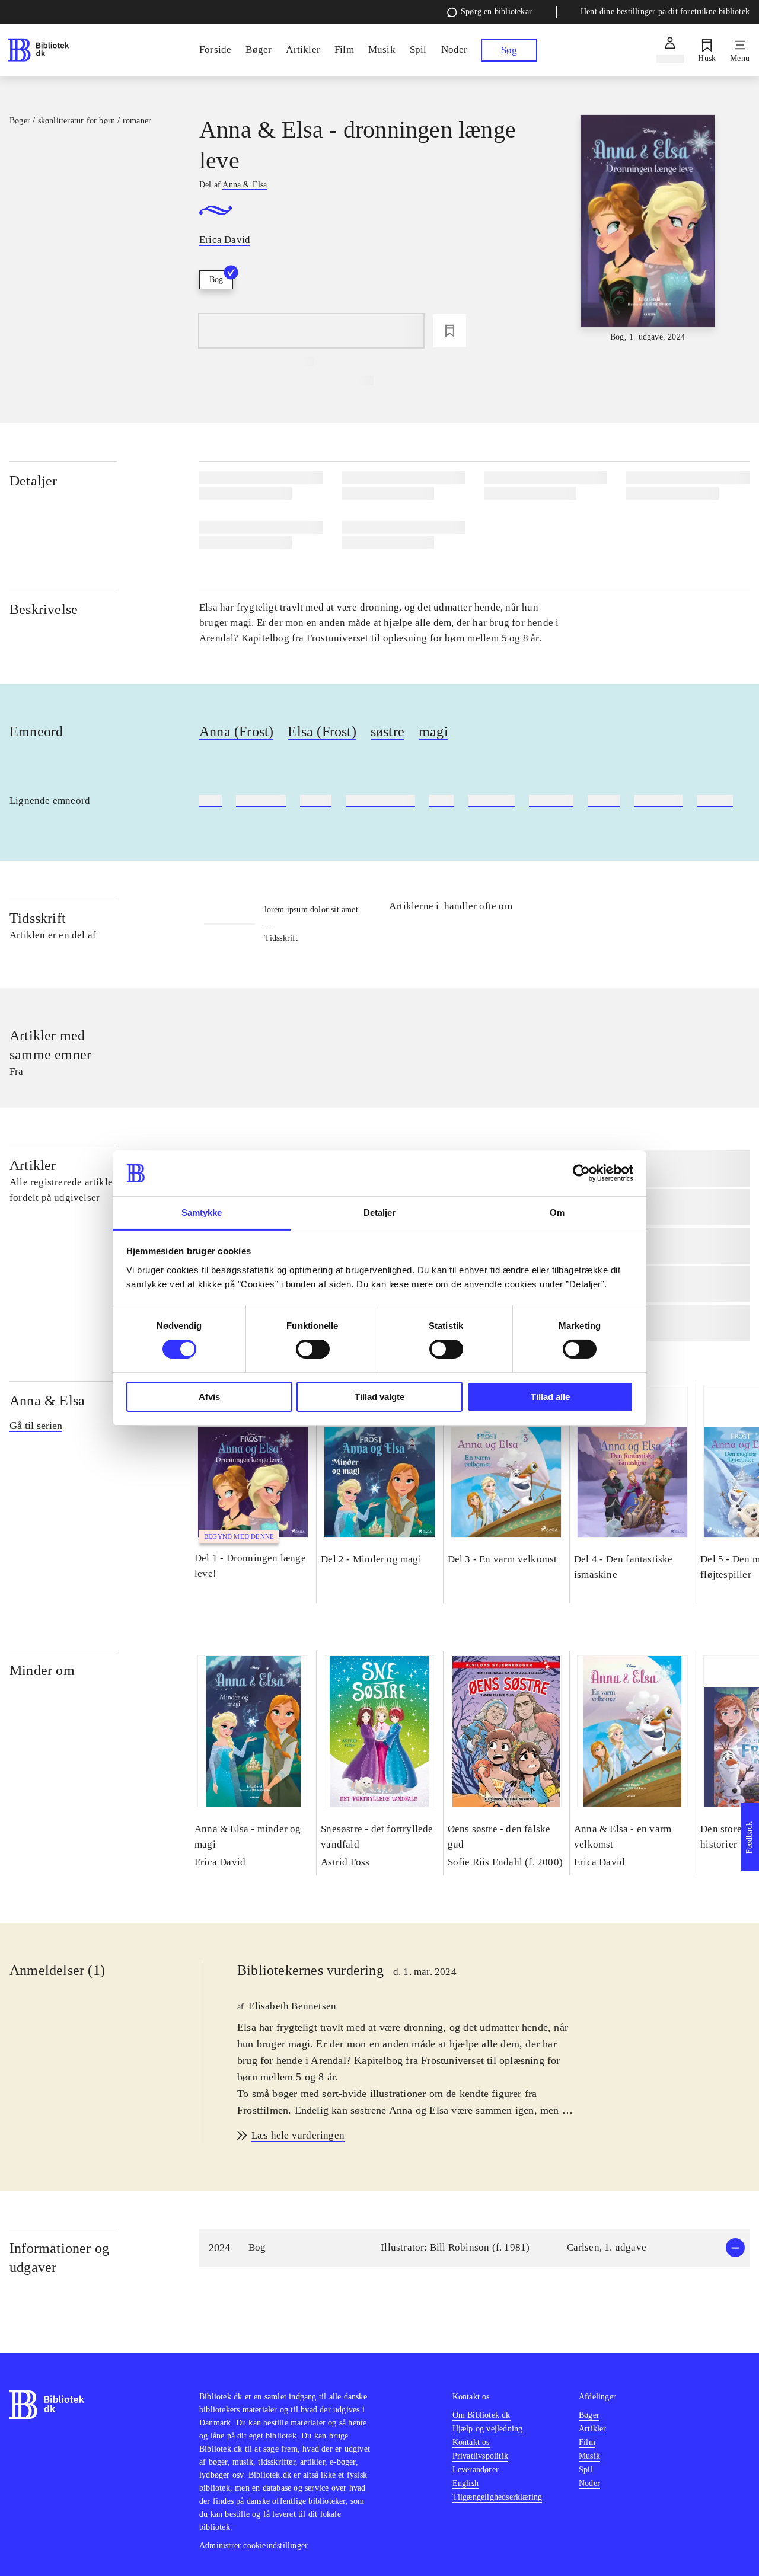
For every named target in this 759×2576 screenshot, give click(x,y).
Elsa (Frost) (322, 731)
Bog (216, 279)
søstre (388, 731)
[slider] (648, 229)
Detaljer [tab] (380, 1212)
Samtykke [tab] (202, 1212)
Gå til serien (36, 1426)
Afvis (209, 1397)
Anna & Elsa (47, 1401)
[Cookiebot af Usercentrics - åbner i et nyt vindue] (581, 1173)
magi (433, 731)
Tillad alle (550, 1397)
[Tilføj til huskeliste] (449, 331)
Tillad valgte (379, 1397)
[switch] (313, 1349)
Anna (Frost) (236, 731)
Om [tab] (557, 1212)
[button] (474, 2248)
